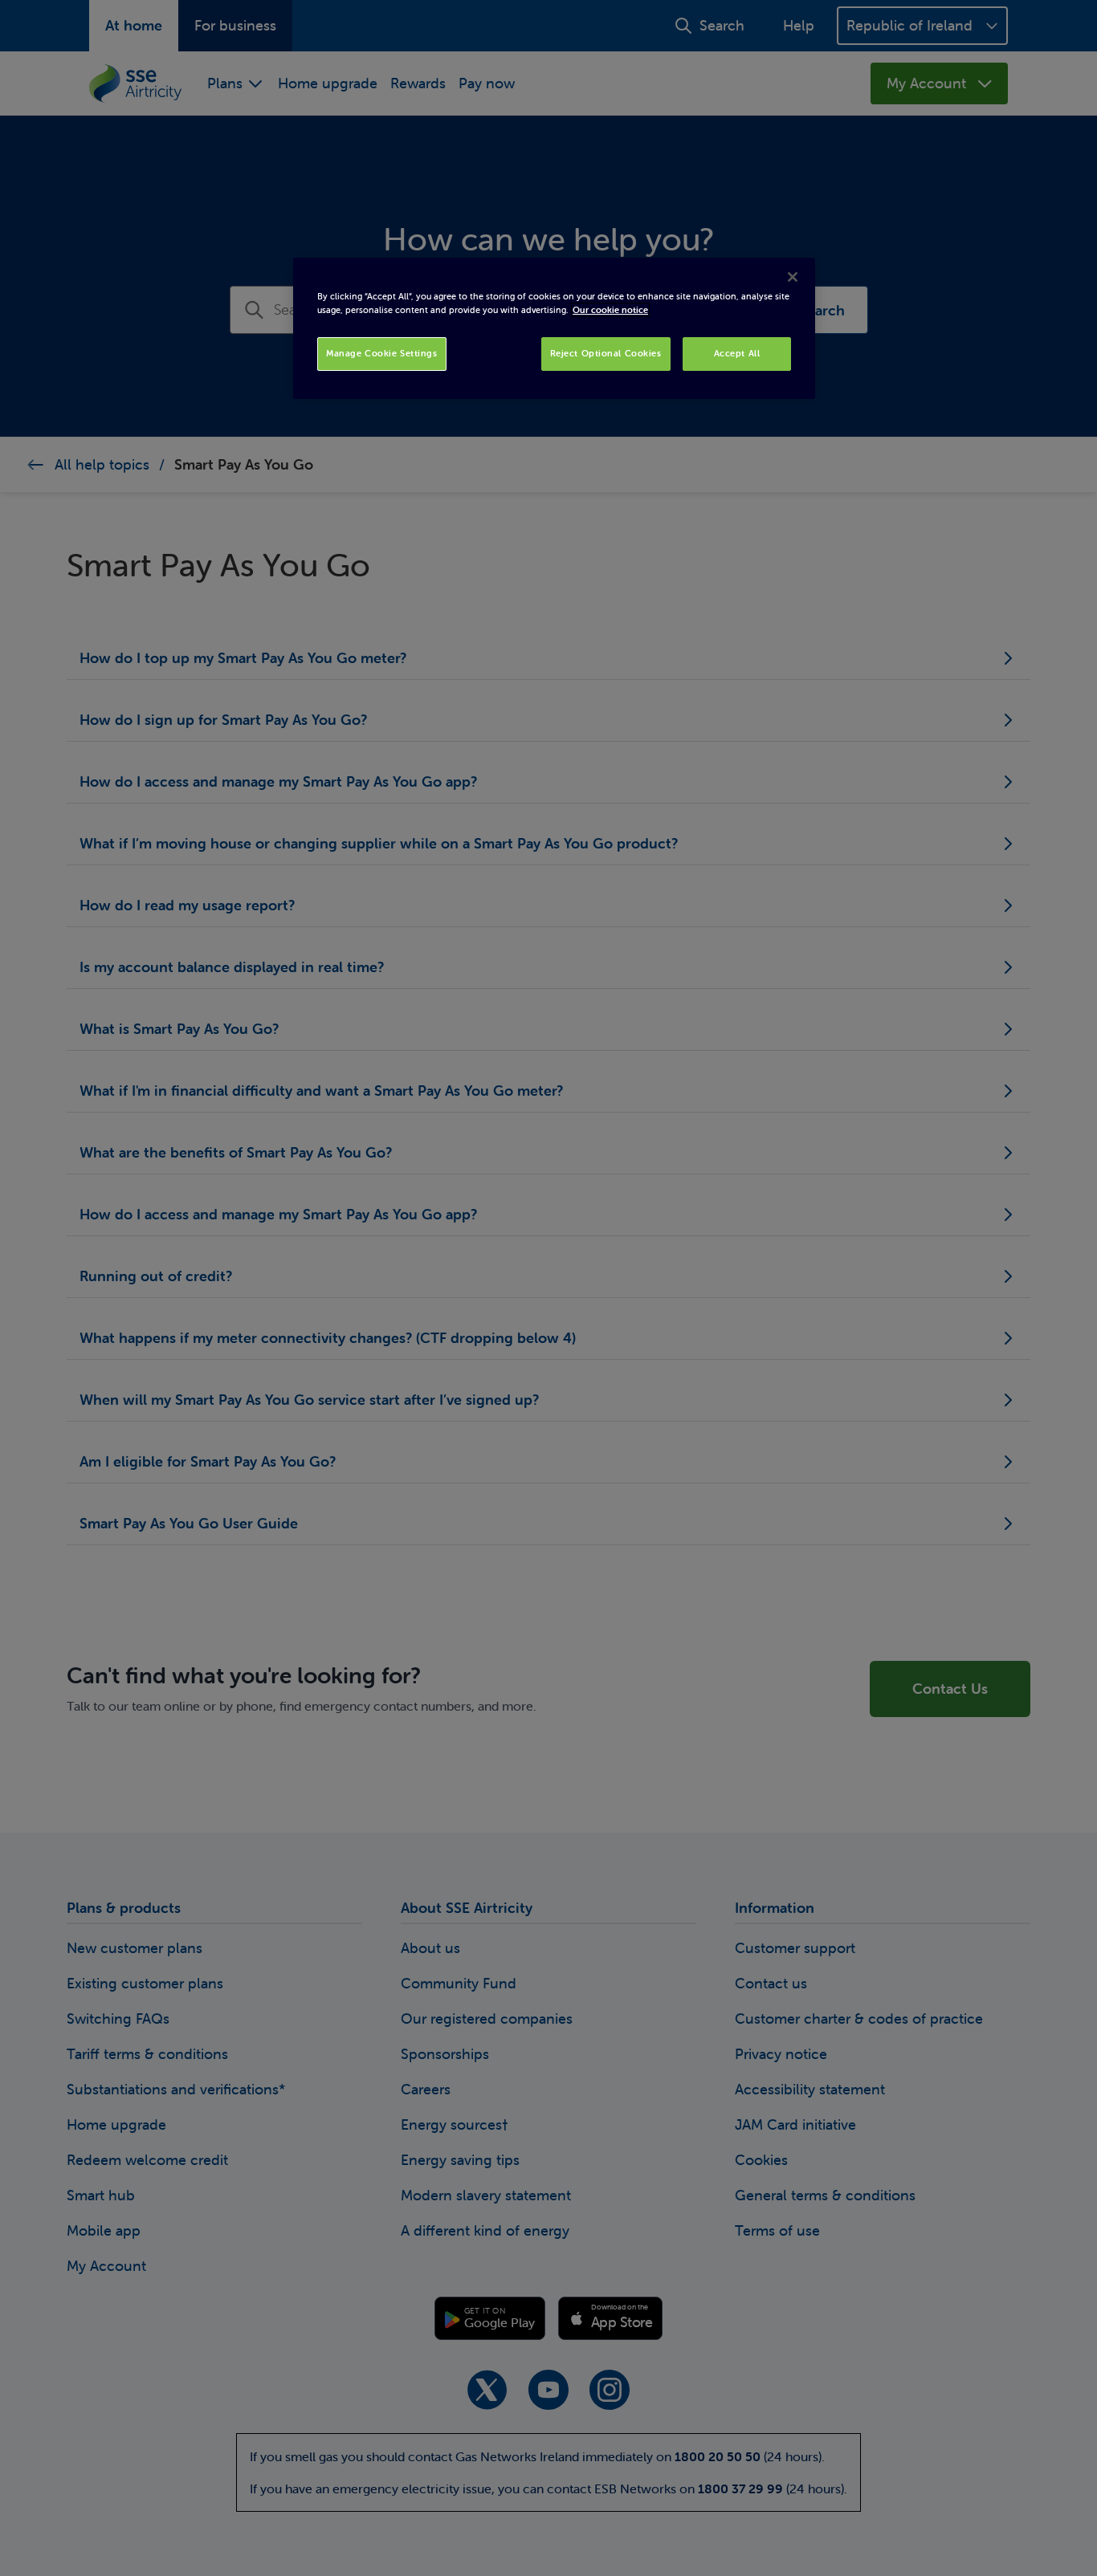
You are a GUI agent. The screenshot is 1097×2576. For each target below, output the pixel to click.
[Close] (793, 277)
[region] (554, 328)
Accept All (737, 353)
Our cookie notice (610, 310)
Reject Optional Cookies (606, 353)
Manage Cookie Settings (382, 353)
